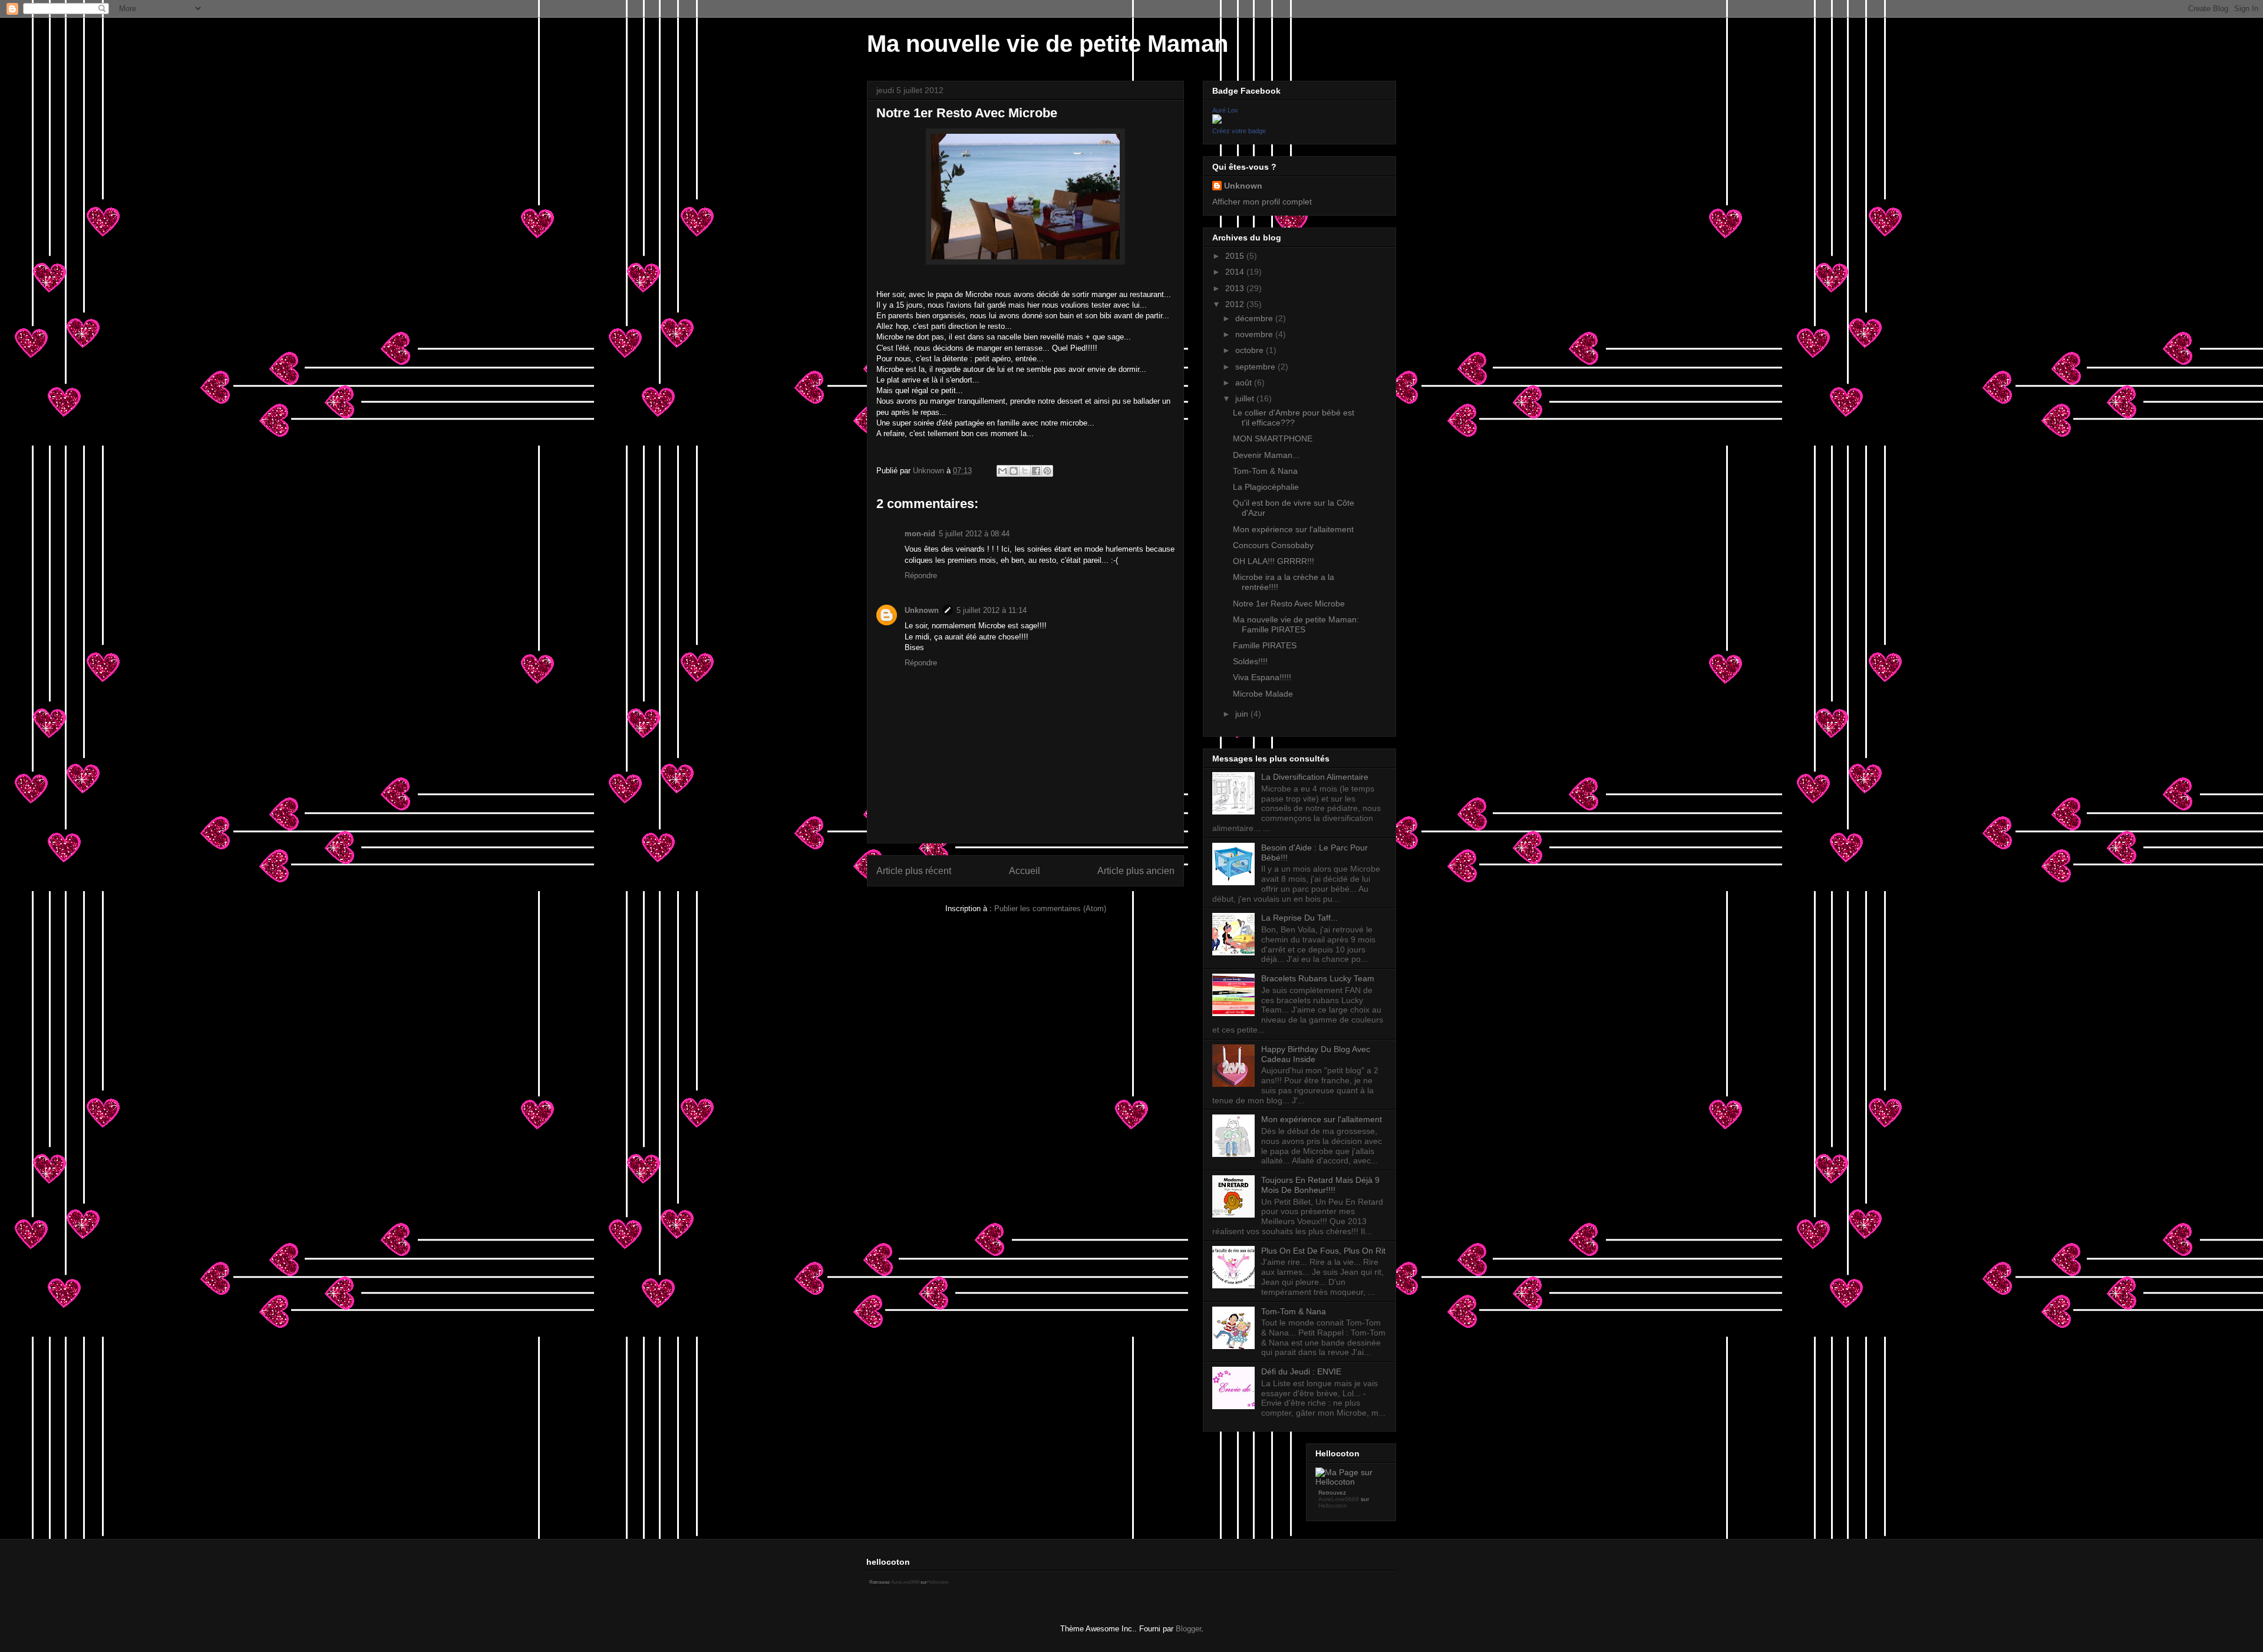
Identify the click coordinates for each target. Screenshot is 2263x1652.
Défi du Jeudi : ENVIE (1301, 1371)
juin (1243, 714)
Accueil (1025, 871)
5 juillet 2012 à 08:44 (974, 534)
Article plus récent (914, 871)
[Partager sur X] (1025, 471)
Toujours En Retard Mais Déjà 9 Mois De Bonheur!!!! (1320, 1185)
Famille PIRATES (1265, 645)
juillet (1246, 398)
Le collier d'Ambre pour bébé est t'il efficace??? (1294, 418)
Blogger (1188, 1629)
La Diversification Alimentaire (1315, 777)
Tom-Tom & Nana (1265, 471)
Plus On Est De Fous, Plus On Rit (1323, 1251)
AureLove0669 (1339, 1499)
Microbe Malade (1263, 694)
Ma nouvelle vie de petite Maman (1048, 44)
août (1245, 383)
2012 (1236, 304)
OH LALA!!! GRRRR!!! (1274, 561)
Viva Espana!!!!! (1262, 677)
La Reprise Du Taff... (1299, 918)
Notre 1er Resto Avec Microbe (1289, 604)
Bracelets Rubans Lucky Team (1318, 978)
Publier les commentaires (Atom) (1050, 909)
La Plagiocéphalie (1266, 487)
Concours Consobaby (1273, 545)
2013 (1236, 288)
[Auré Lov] (1217, 121)
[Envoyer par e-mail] (1002, 471)
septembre (1256, 367)
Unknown (922, 610)
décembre (1255, 318)
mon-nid (920, 534)
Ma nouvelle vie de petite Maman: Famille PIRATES (1296, 624)
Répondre (921, 576)
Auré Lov (1225, 110)
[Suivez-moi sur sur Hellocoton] (1351, 1482)
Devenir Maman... (1266, 455)
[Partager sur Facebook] (1036, 471)
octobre (1251, 350)
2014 (1236, 272)
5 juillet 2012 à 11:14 (992, 610)
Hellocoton (1333, 1506)
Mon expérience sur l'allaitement (1293, 529)
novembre (1255, 334)
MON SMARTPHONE (1273, 438)
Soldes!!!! (1250, 661)
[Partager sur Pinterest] (1047, 471)
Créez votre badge (1239, 131)
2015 (1236, 256)
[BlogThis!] (1014, 471)
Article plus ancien (1136, 871)
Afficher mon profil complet (1262, 202)
